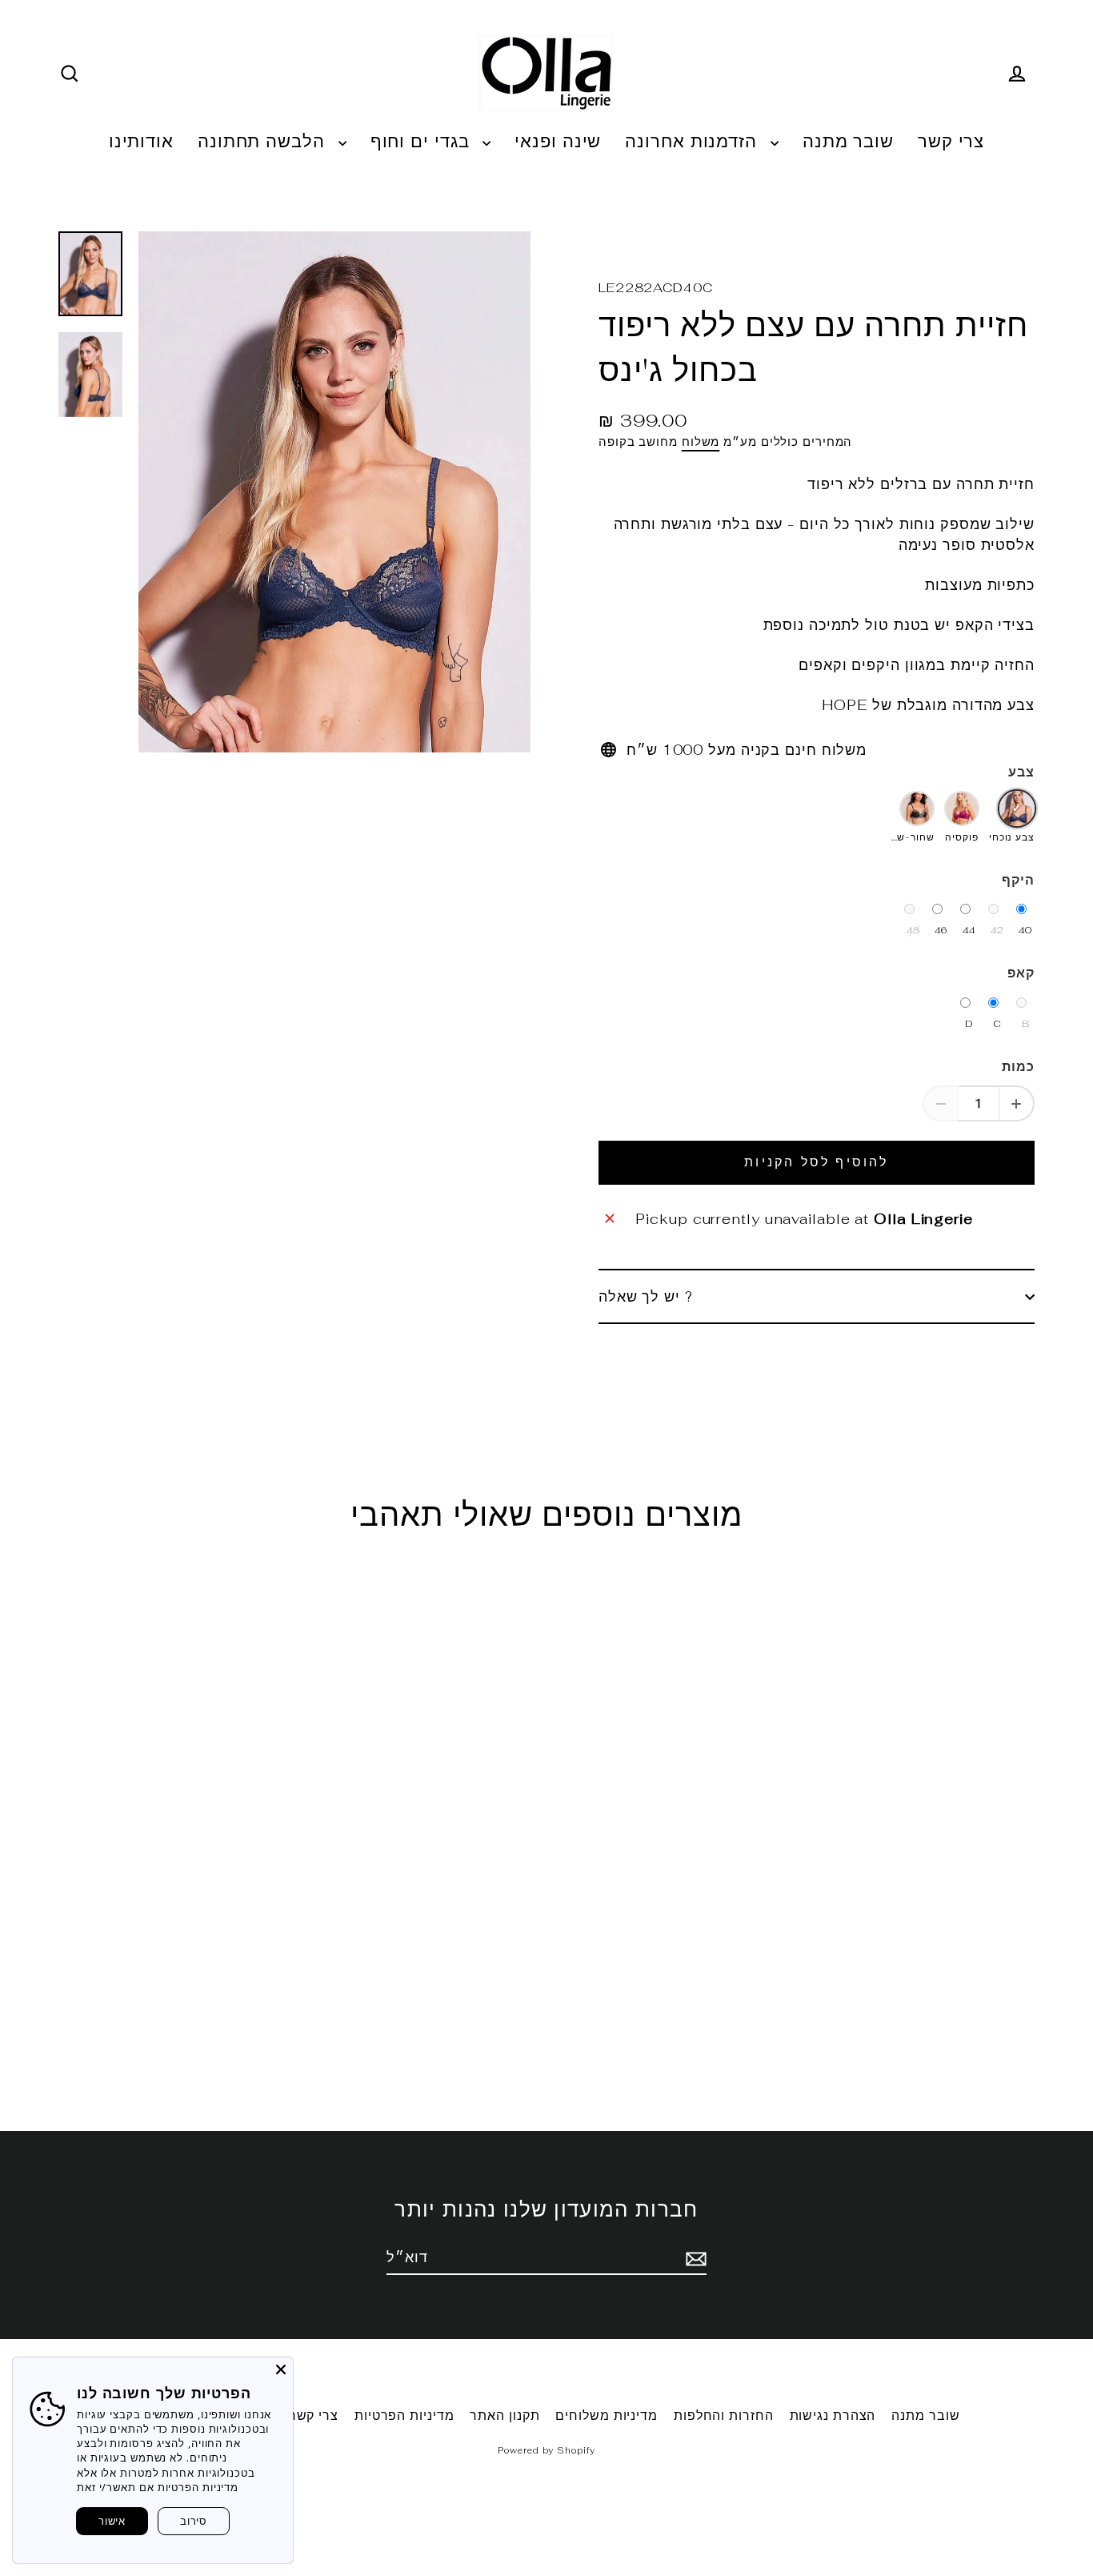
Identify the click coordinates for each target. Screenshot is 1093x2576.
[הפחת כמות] (941, 1103)
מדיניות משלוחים (607, 2416)
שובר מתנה (848, 141)
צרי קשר (951, 141)
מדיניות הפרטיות (404, 2416)
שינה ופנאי (558, 141)
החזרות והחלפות (724, 2416)
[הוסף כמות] (1017, 1103)
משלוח (701, 441)
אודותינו (141, 141)
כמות (1018, 1067)
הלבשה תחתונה (264, 141)
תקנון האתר (504, 2416)
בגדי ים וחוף (423, 141)
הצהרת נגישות (833, 2416)
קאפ (1021, 973)
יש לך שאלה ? (646, 1296)
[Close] (281, 2369)
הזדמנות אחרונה (694, 141)
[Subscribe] (694, 2258)
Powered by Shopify (546, 2450)
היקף (1018, 880)
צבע (1021, 772)
